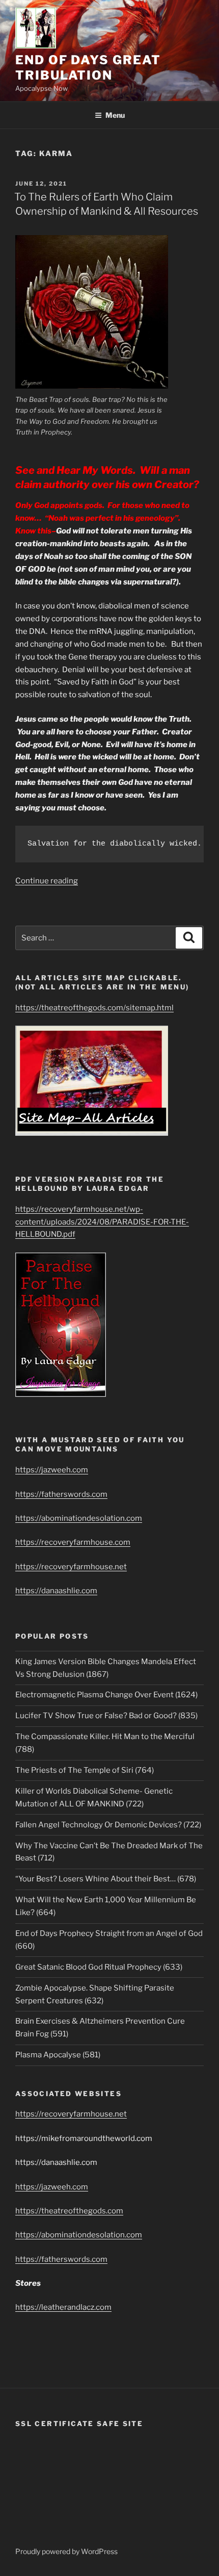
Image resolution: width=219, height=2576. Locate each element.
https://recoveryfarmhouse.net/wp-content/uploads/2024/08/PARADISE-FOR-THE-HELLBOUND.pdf (102, 1222)
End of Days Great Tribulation (88, 68)
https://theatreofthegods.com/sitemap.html (94, 1008)
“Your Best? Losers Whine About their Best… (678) (106, 1879)
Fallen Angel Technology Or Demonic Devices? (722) (108, 1825)
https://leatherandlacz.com (63, 2307)
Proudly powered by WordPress (66, 2551)
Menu (115, 115)
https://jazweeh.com (52, 1470)
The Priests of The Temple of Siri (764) (85, 1770)
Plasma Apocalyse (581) (58, 2055)
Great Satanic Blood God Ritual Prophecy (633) (99, 1967)
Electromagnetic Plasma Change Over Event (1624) (106, 1695)
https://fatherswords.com (61, 1494)
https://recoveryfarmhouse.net (71, 1567)
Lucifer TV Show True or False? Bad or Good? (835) (106, 1716)
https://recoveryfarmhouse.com (73, 1542)
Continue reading (47, 881)
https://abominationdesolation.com (79, 1518)
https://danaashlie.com (56, 1591)
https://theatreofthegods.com (69, 2211)
